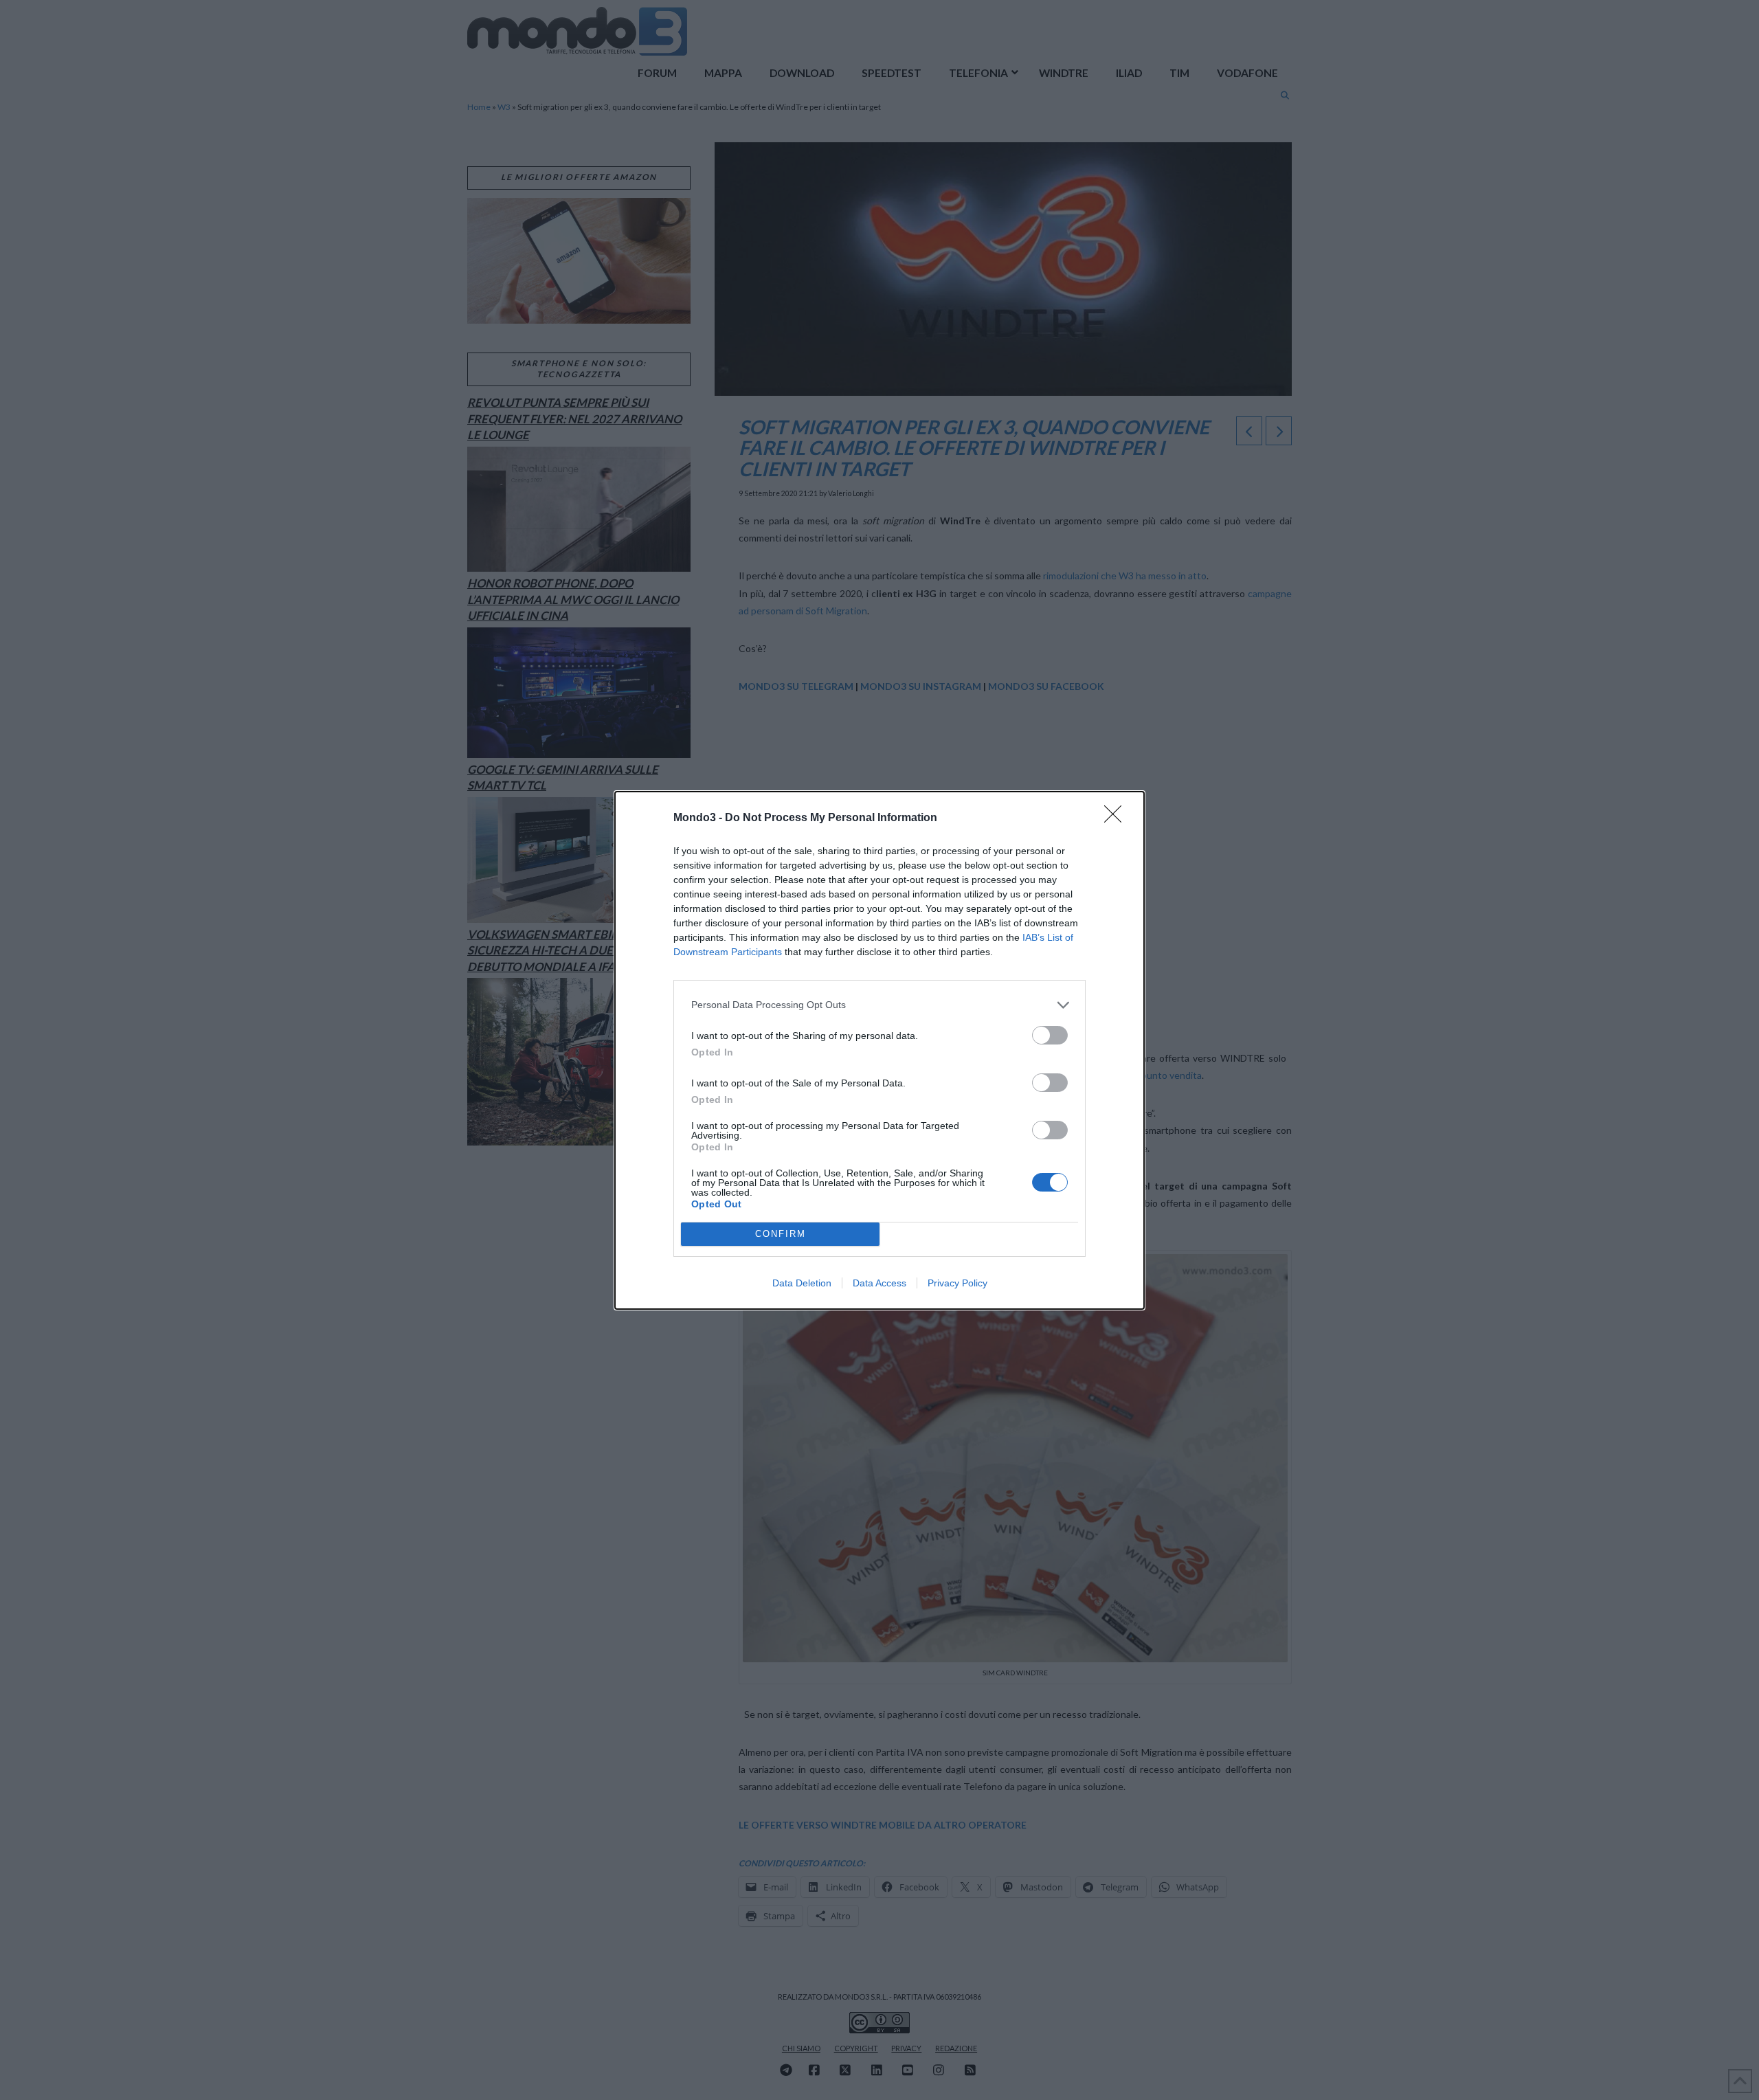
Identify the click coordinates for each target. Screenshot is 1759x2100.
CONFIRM (781, 1234)
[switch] (1050, 1035)
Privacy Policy (957, 1283)
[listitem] (879, 1005)
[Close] (1117, 818)
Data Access (879, 1283)
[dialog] (879, 1050)
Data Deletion (802, 1283)
